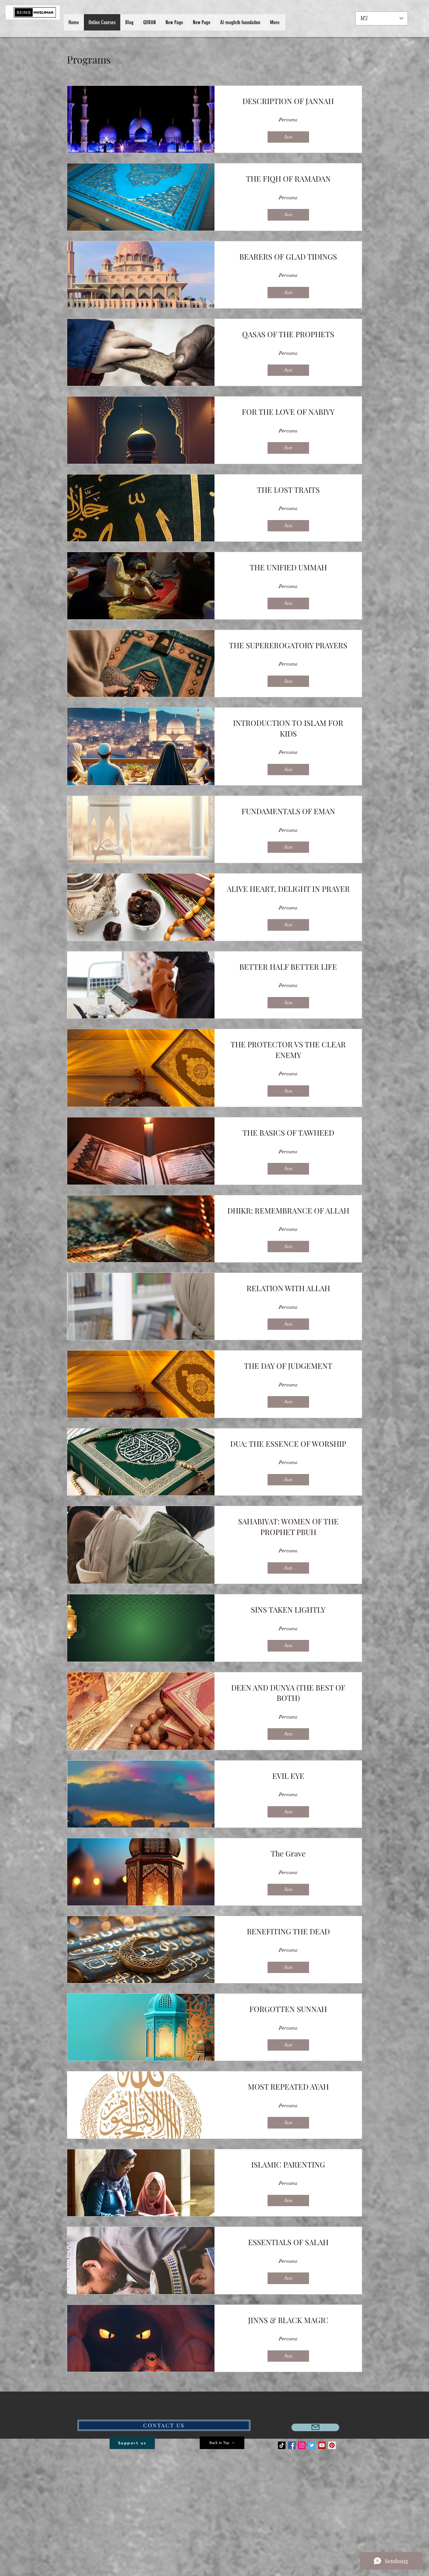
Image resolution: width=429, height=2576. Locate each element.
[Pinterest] (332, 2445)
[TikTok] (282, 2445)
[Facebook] (292, 2445)
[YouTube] (322, 2445)
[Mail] (315, 2427)
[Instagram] (302, 2445)
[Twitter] (312, 2445)
